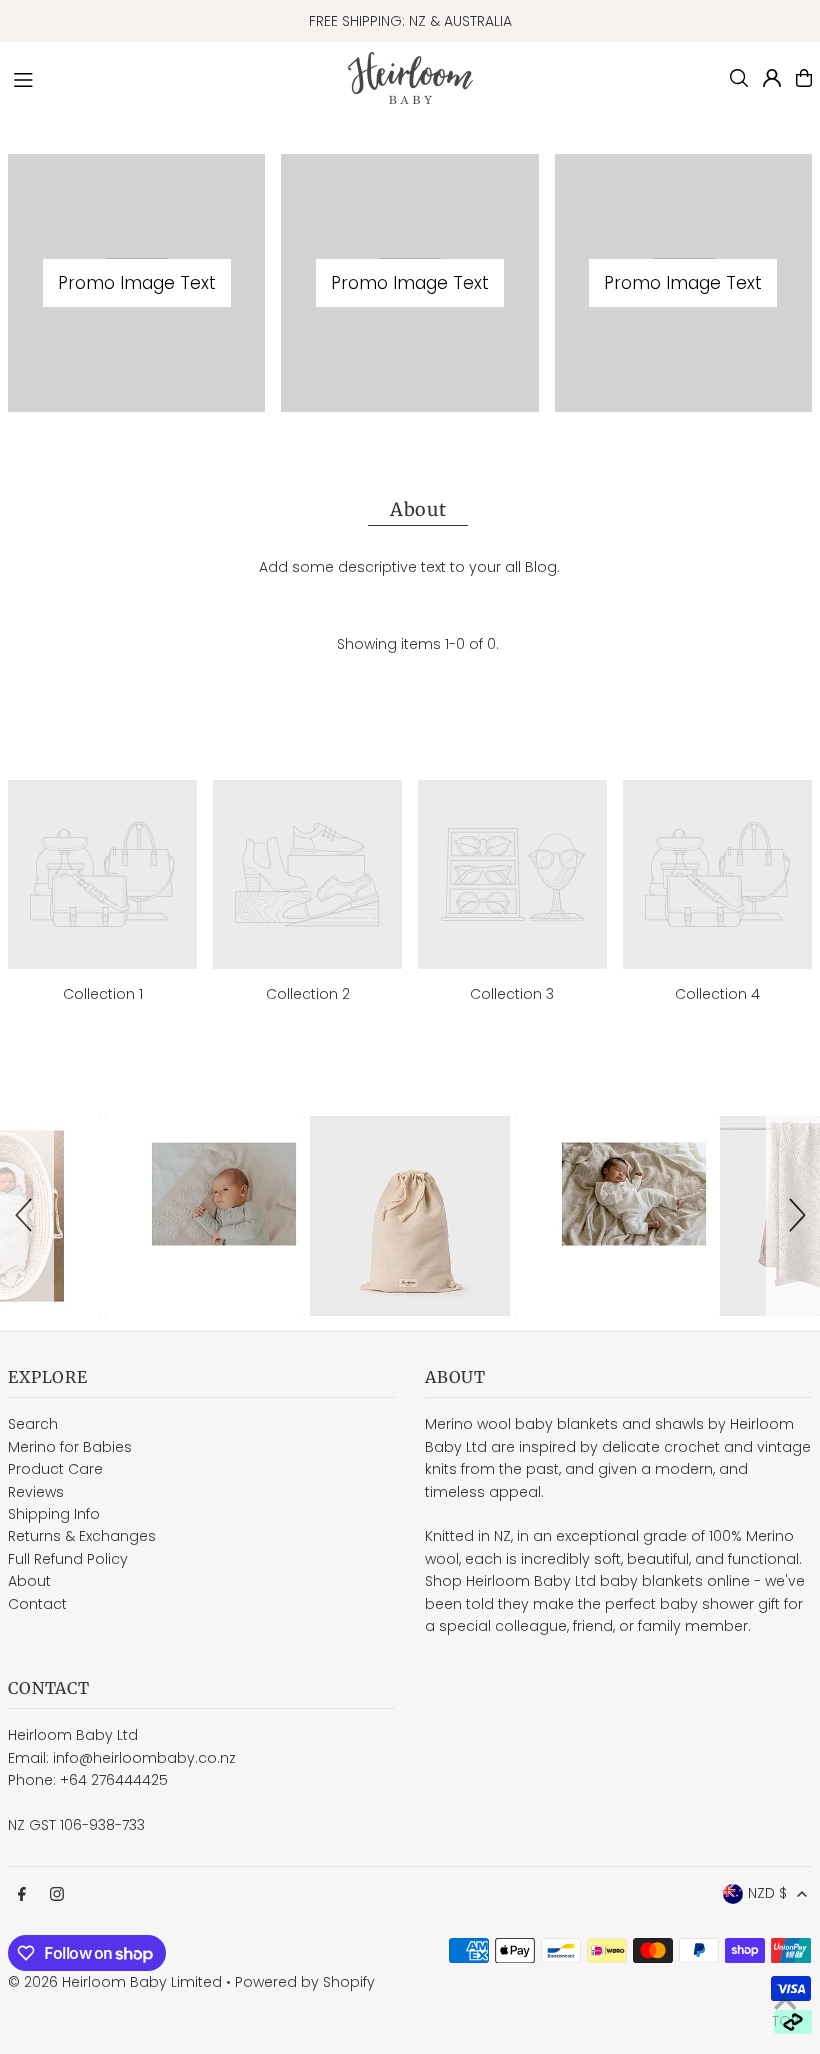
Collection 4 (717, 994)
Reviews (36, 1492)
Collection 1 (103, 994)
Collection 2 (308, 994)
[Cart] (804, 78)
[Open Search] (739, 78)
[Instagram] (57, 1895)
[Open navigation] (170, 77)
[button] (27, 1216)
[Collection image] (102, 874)
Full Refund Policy (68, 1559)
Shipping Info (54, 1514)
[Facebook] (22, 1895)
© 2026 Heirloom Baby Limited (115, 1982)
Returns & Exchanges (82, 1536)
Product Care (55, 1469)
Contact (37, 1604)
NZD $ (767, 1893)
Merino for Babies (70, 1447)
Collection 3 (512, 994)
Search (33, 1424)
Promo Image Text (137, 283)
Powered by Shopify (305, 1982)
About (29, 1581)
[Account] (772, 78)
